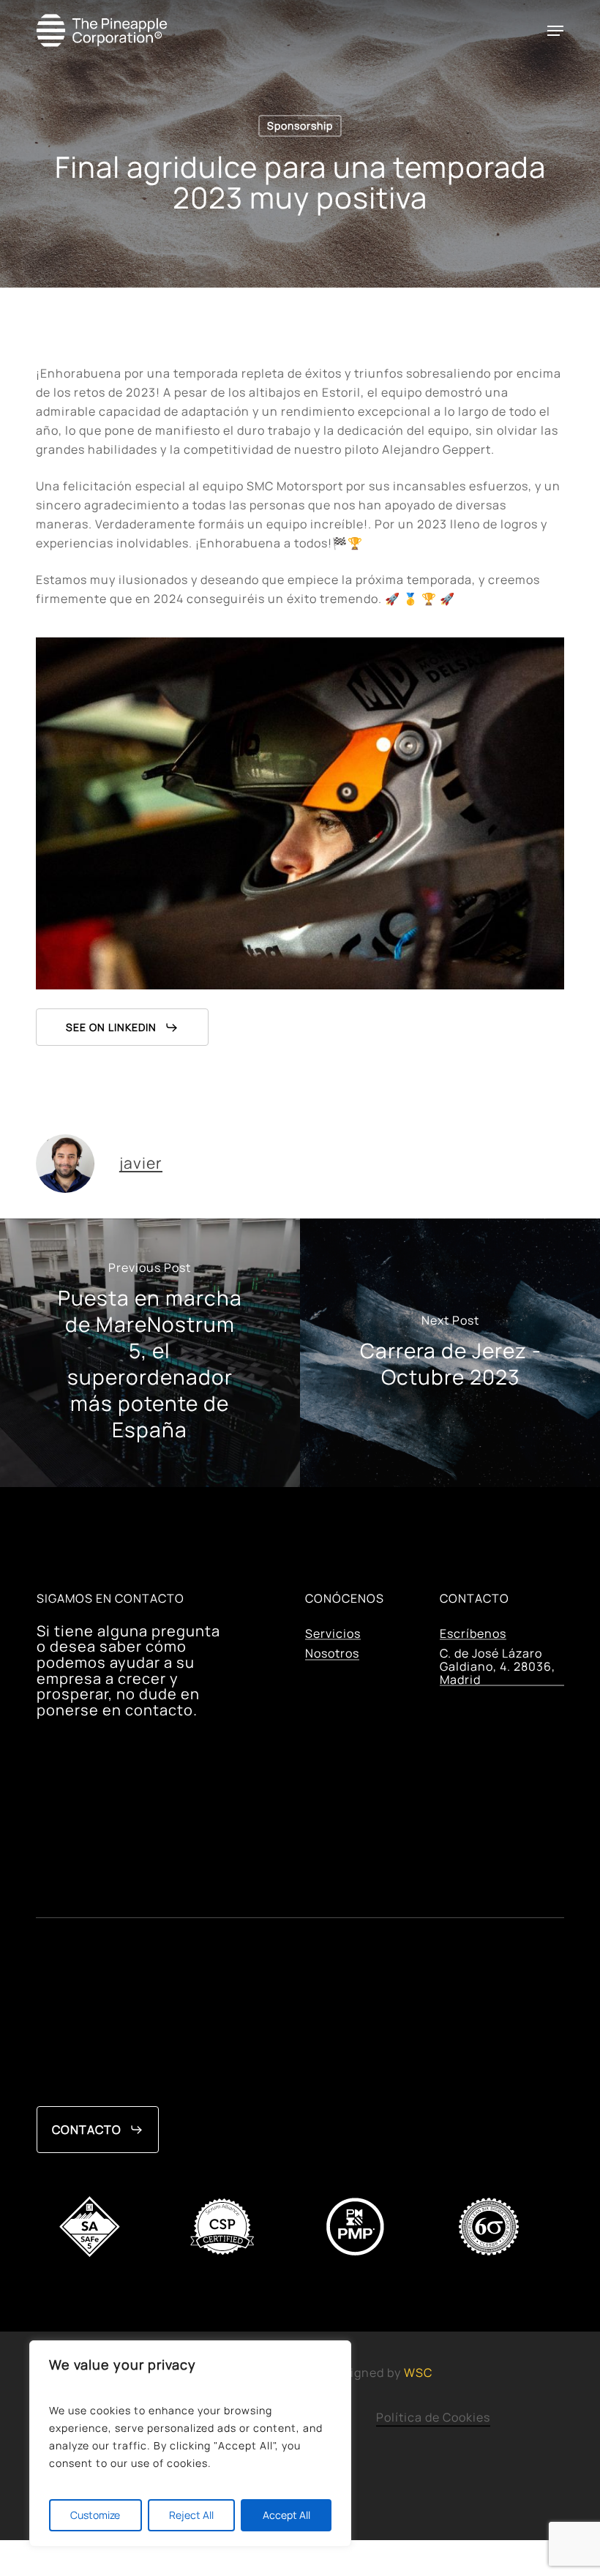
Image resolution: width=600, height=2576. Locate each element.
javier (141, 1162)
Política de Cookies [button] (433, 2417)
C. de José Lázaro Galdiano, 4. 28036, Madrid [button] (498, 1667)
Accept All (286, 2515)
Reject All (191, 2515)
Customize (95, 2515)
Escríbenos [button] (473, 1634)
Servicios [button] (333, 1634)
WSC (418, 2373)
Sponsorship (300, 126)
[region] (190, 2444)
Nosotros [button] (332, 1654)
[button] (555, 31)
